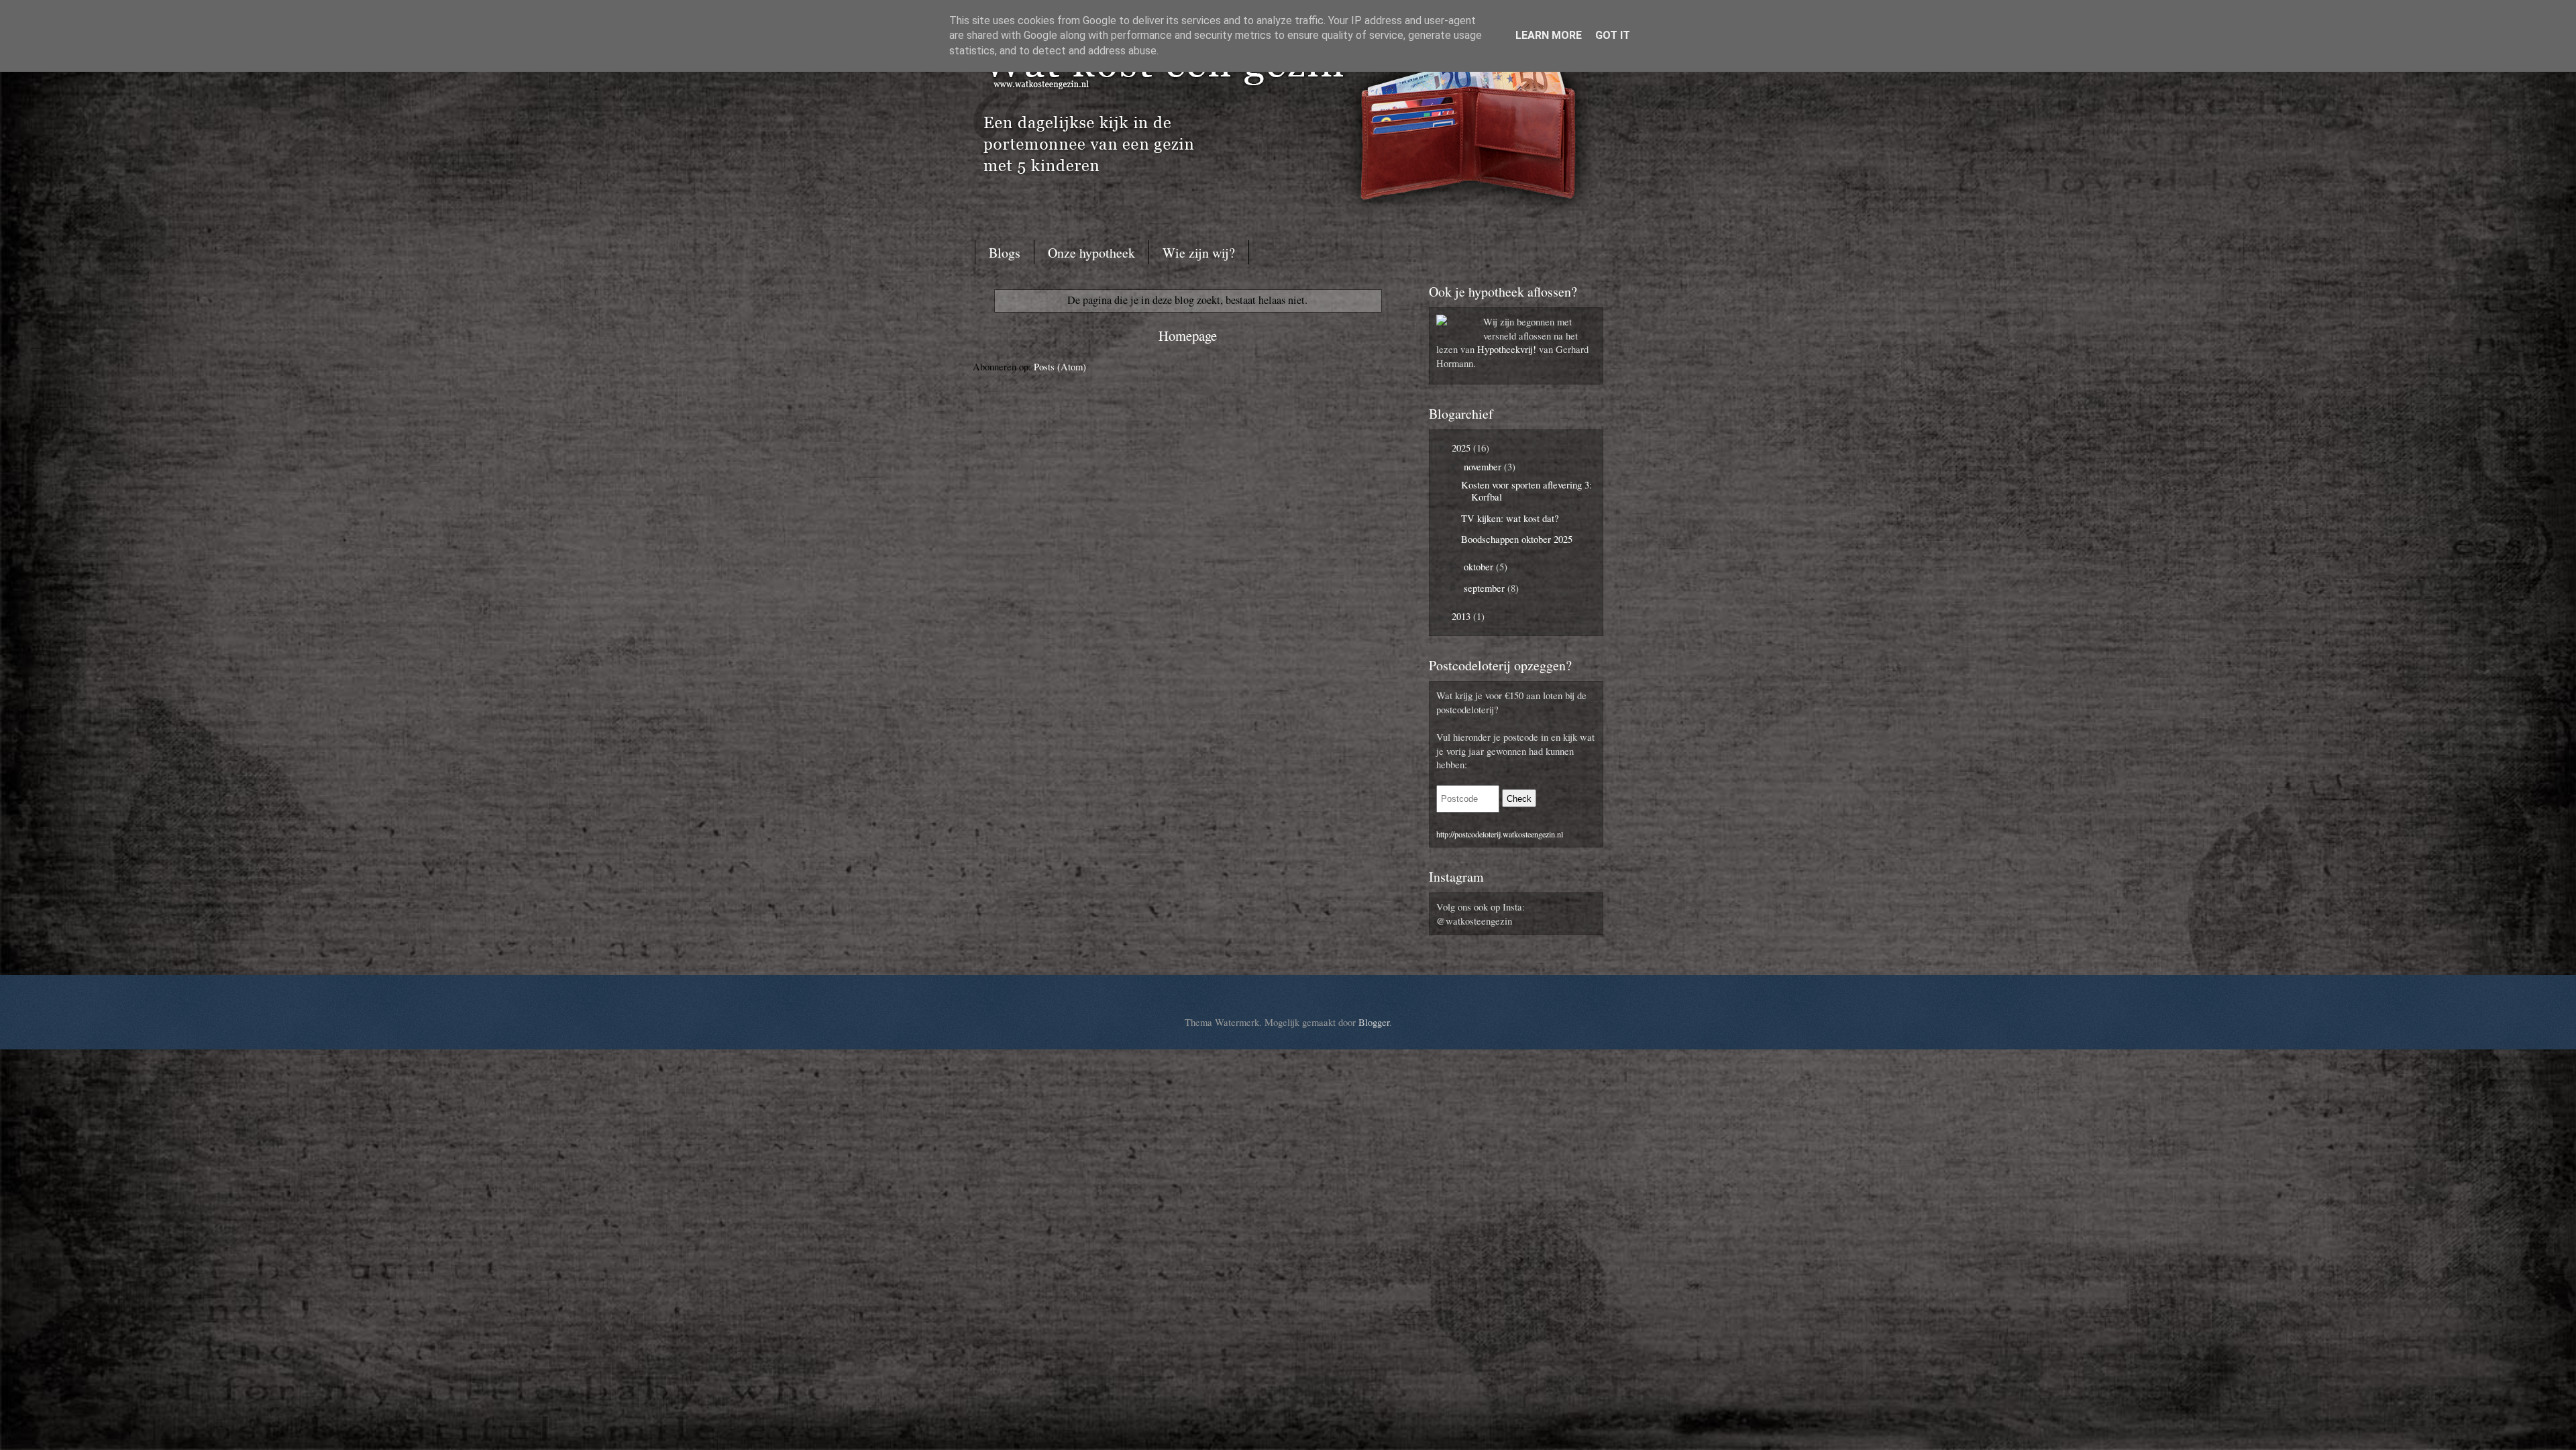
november (1484, 466)
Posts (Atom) (1060, 366)
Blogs (1005, 253)
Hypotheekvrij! (1507, 349)
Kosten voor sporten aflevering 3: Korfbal (1526, 490)
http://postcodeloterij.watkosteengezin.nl (1500, 834)
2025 (1462, 448)
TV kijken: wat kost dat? (1510, 518)
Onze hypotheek (1091, 253)
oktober (1480, 566)
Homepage (1188, 335)
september (1486, 588)
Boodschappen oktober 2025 (1517, 539)
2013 (1462, 616)
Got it (1613, 35)
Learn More (1549, 35)
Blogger (1374, 1022)
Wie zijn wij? (1199, 253)
